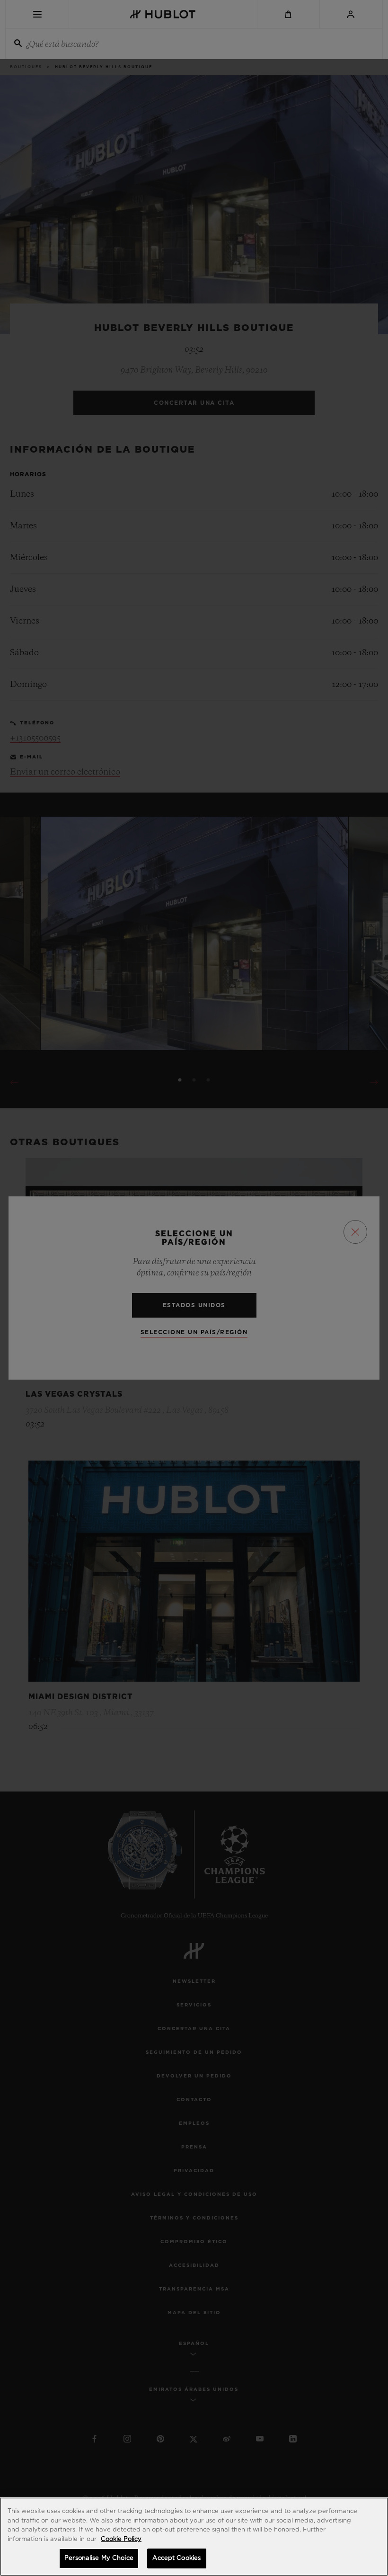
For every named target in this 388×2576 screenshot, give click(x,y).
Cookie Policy (121, 2539)
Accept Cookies (176, 2558)
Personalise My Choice (99, 2558)
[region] (194, 2537)
